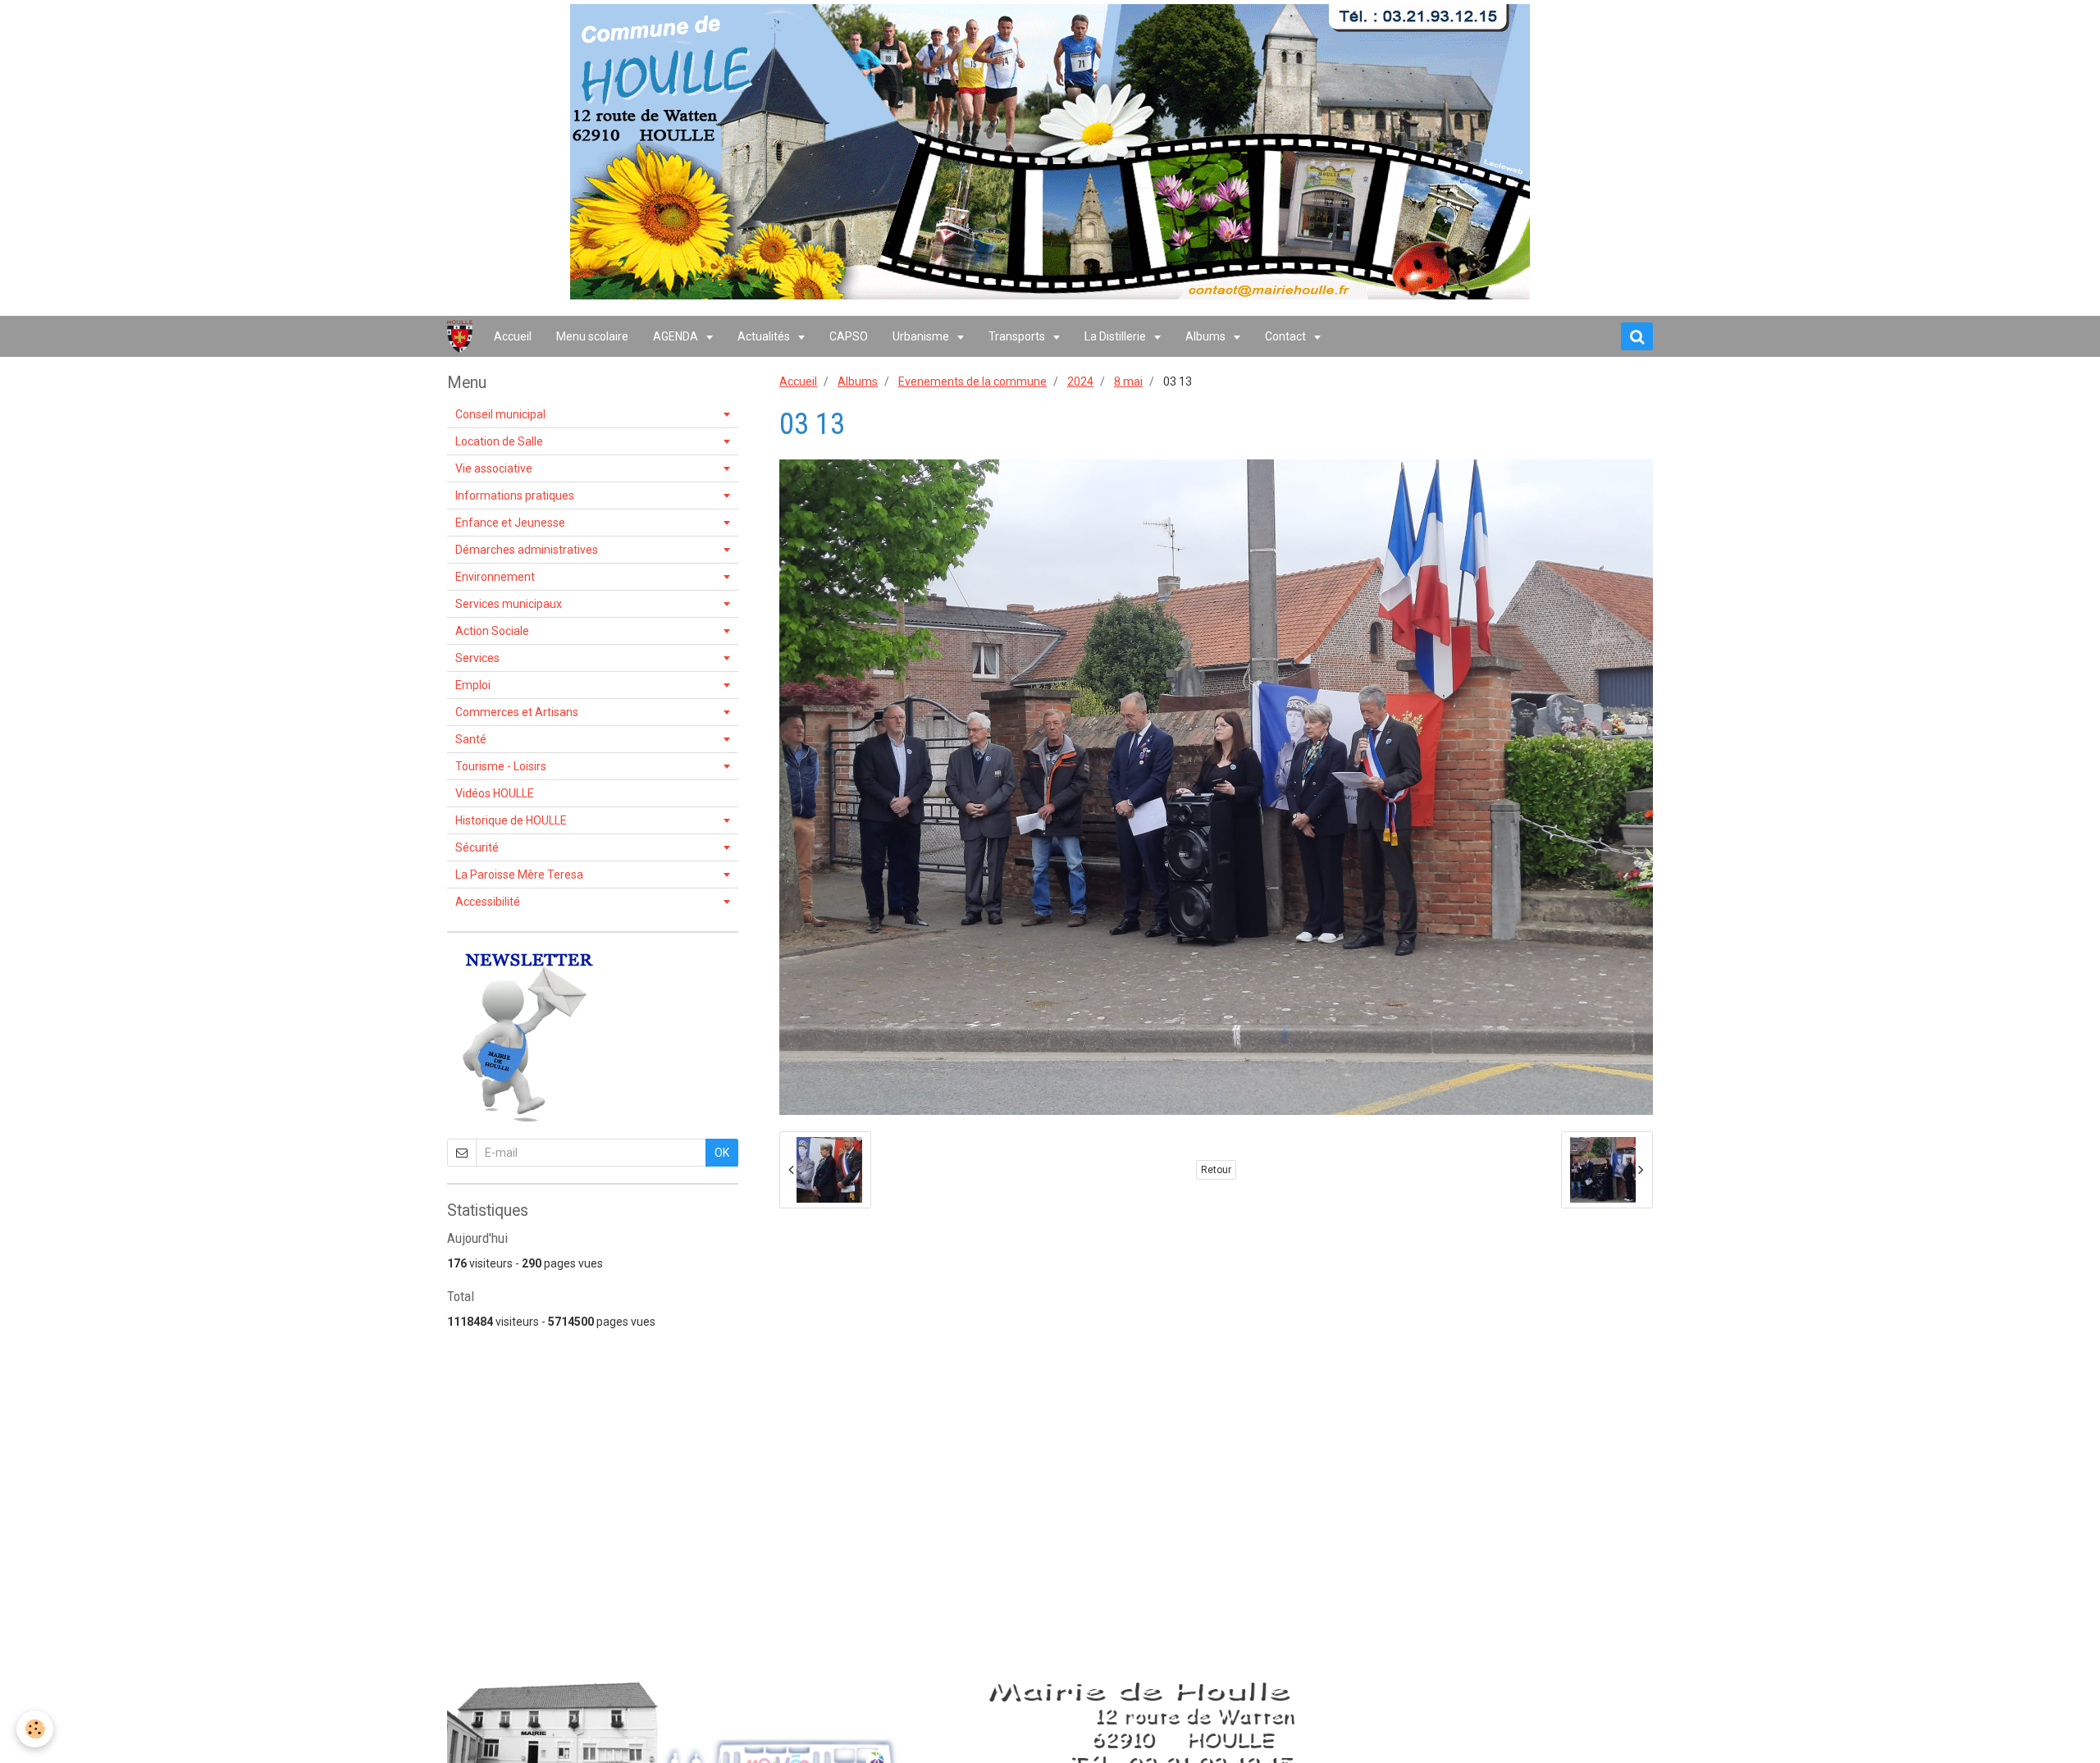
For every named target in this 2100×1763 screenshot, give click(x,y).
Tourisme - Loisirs (501, 766)
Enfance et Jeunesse (510, 523)
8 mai (1128, 381)
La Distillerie (1116, 336)
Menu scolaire (592, 336)
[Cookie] (35, 1729)
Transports (1018, 336)
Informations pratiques (515, 496)
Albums (1207, 336)
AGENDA (677, 336)
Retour (1216, 1170)
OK (722, 1153)
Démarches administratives (527, 550)
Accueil (513, 336)
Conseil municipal (500, 414)
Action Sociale (492, 631)
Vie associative (494, 468)
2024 (1080, 381)
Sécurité (477, 847)
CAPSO (849, 336)
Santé (471, 739)
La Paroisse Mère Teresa (519, 875)
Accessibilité (488, 902)
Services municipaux (509, 604)
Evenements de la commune (972, 381)
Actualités (765, 336)
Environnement (495, 577)
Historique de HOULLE (511, 820)
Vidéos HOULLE (495, 793)
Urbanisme (922, 336)
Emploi (473, 685)
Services (477, 658)
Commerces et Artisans (517, 712)
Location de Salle (499, 441)
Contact (1287, 336)
